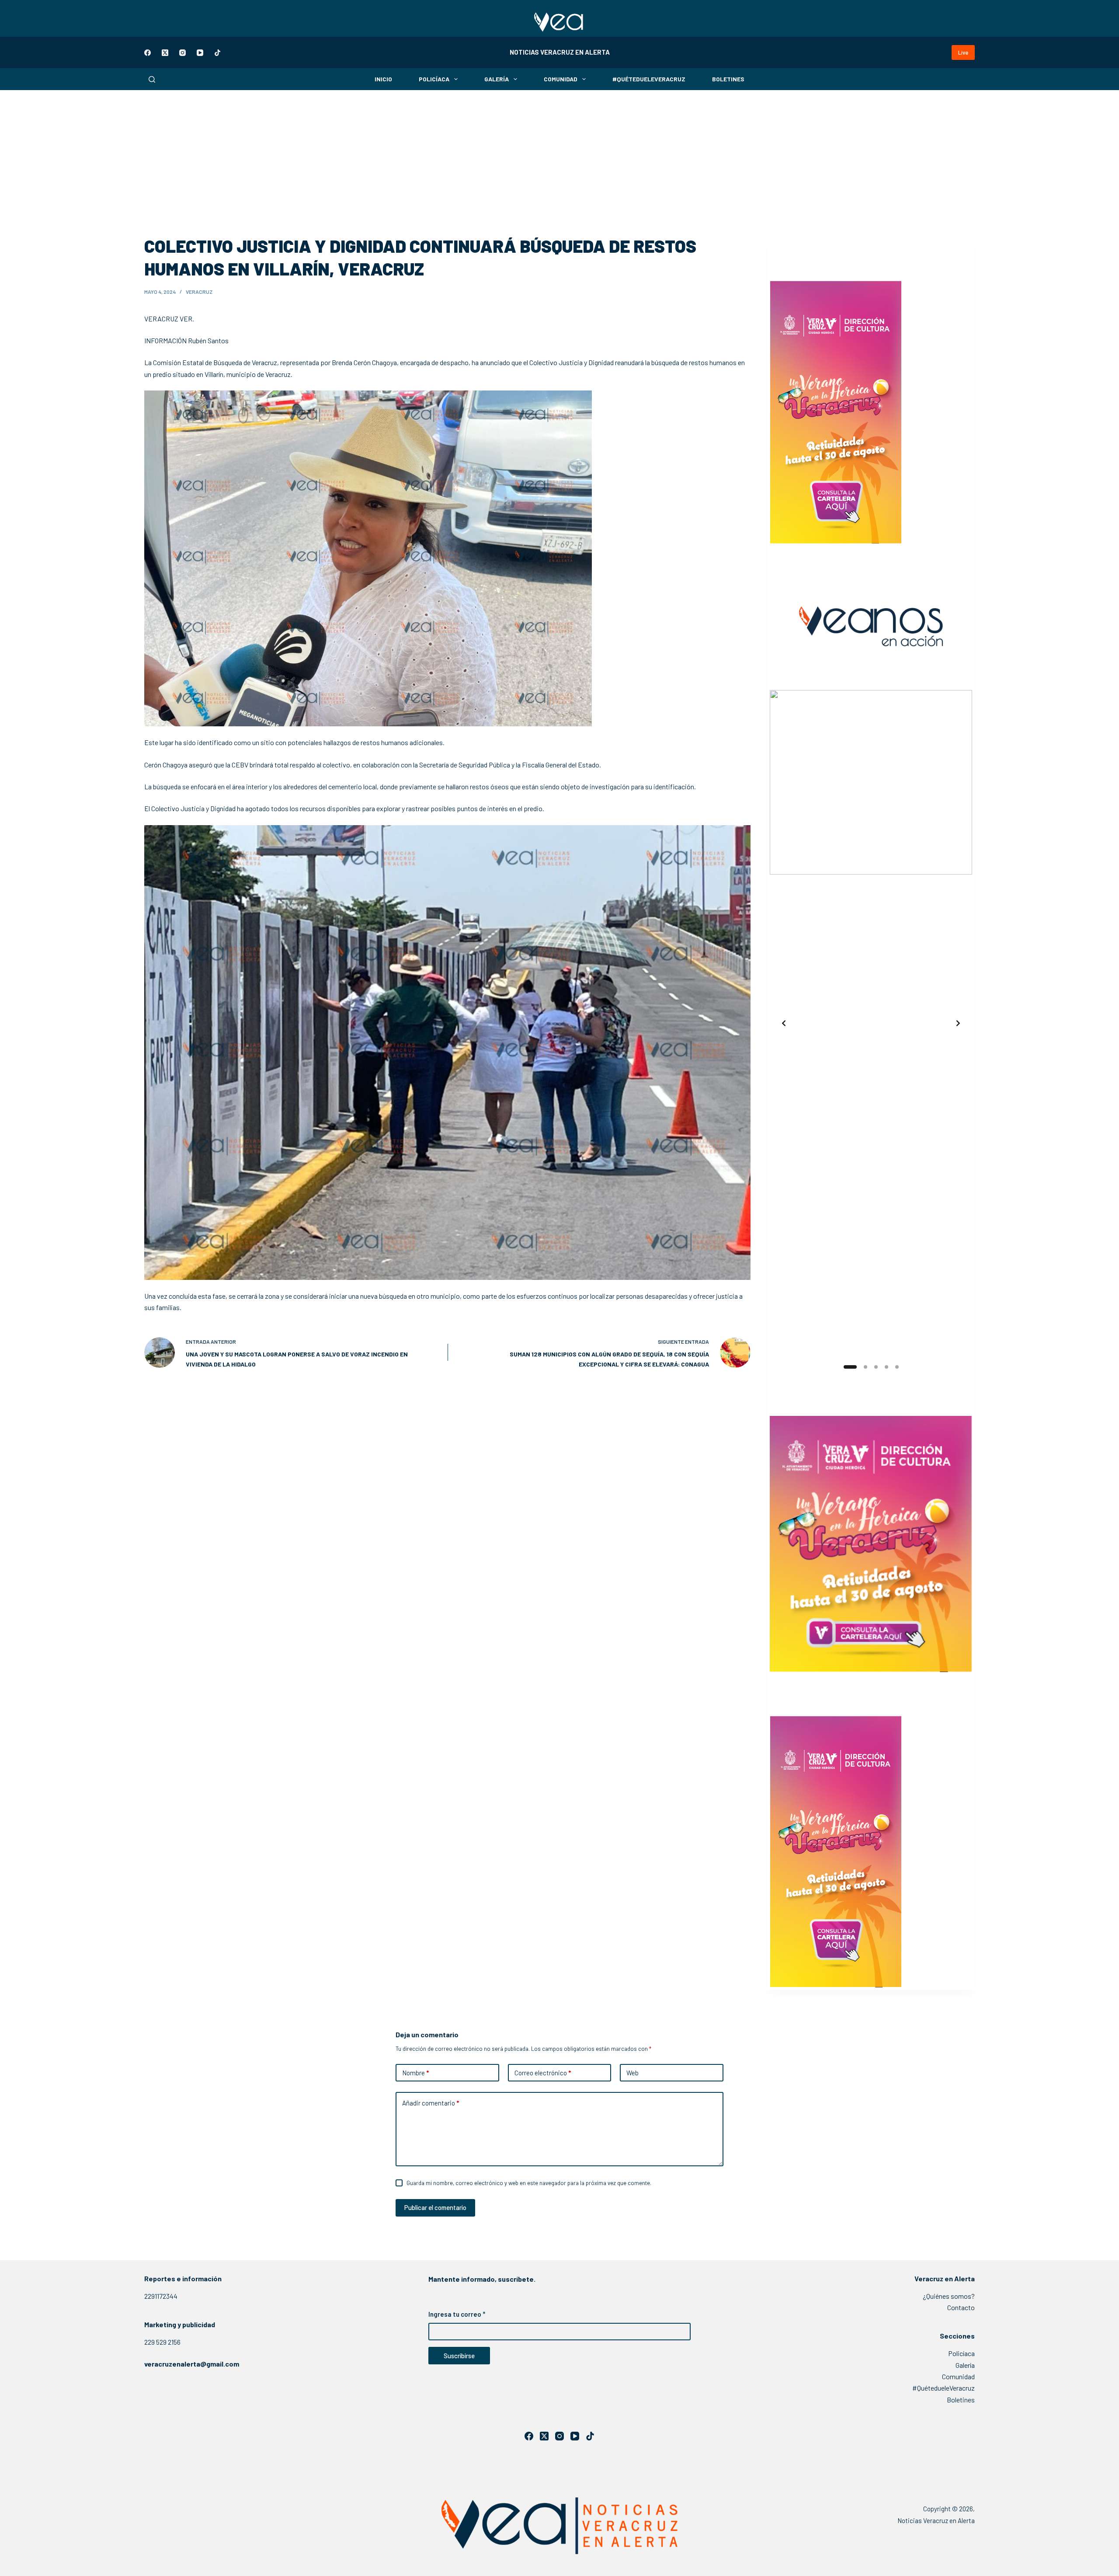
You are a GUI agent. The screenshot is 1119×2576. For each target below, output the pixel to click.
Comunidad (561, 79)
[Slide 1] (848, 1367)
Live (963, 52)
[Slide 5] (897, 1367)
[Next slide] (958, 1023)
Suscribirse (459, 2356)
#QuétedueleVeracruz (649, 79)
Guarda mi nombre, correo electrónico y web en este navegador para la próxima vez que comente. (529, 2183)
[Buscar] (152, 79)
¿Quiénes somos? (949, 2296)
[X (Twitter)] (165, 53)
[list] (871, 1023)
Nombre (415, 2073)
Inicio (383, 79)
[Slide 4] (886, 1367)
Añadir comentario (431, 2103)
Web (632, 2073)
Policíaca (434, 79)
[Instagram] (182, 53)
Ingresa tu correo (457, 2314)
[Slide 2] (864, 1367)
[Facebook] (148, 53)
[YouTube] (200, 53)
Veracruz (199, 292)
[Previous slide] (784, 1023)
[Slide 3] (876, 1367)
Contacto (961, 2307)
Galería (497, 79)
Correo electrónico (543, 2073)
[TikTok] (217, 53)
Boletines (728, 79)
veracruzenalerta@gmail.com (192, 2364)
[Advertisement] (559, 156)
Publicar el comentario (435, 2207)
